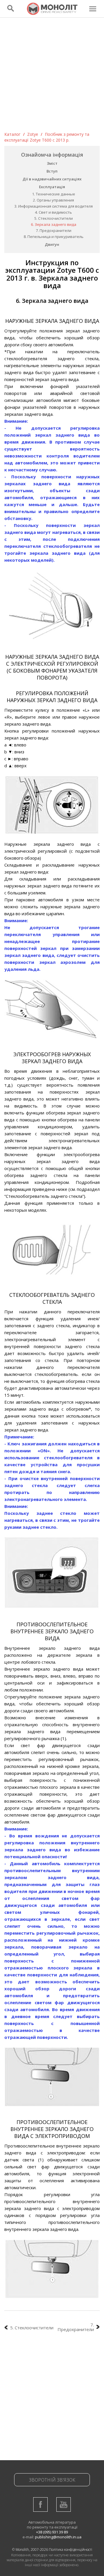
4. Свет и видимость (53, 212)
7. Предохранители (54, 230)
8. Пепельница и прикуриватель (54, 237)
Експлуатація (52, 187)
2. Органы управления (53, 200)
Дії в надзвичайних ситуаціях (52, 179)
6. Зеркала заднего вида (54, 224)
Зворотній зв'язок (52, 2480)
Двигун (52, 244)
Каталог (12, 134)
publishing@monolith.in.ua (58, 2537)
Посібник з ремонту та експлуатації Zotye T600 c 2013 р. (47, 137)
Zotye (33, 134)
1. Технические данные (54, 194)
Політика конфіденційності (70, 2550)
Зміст (52, 163)
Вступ (52, 171)
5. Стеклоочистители (54, 218)
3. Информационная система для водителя (54, 206)
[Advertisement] (52, 76)
